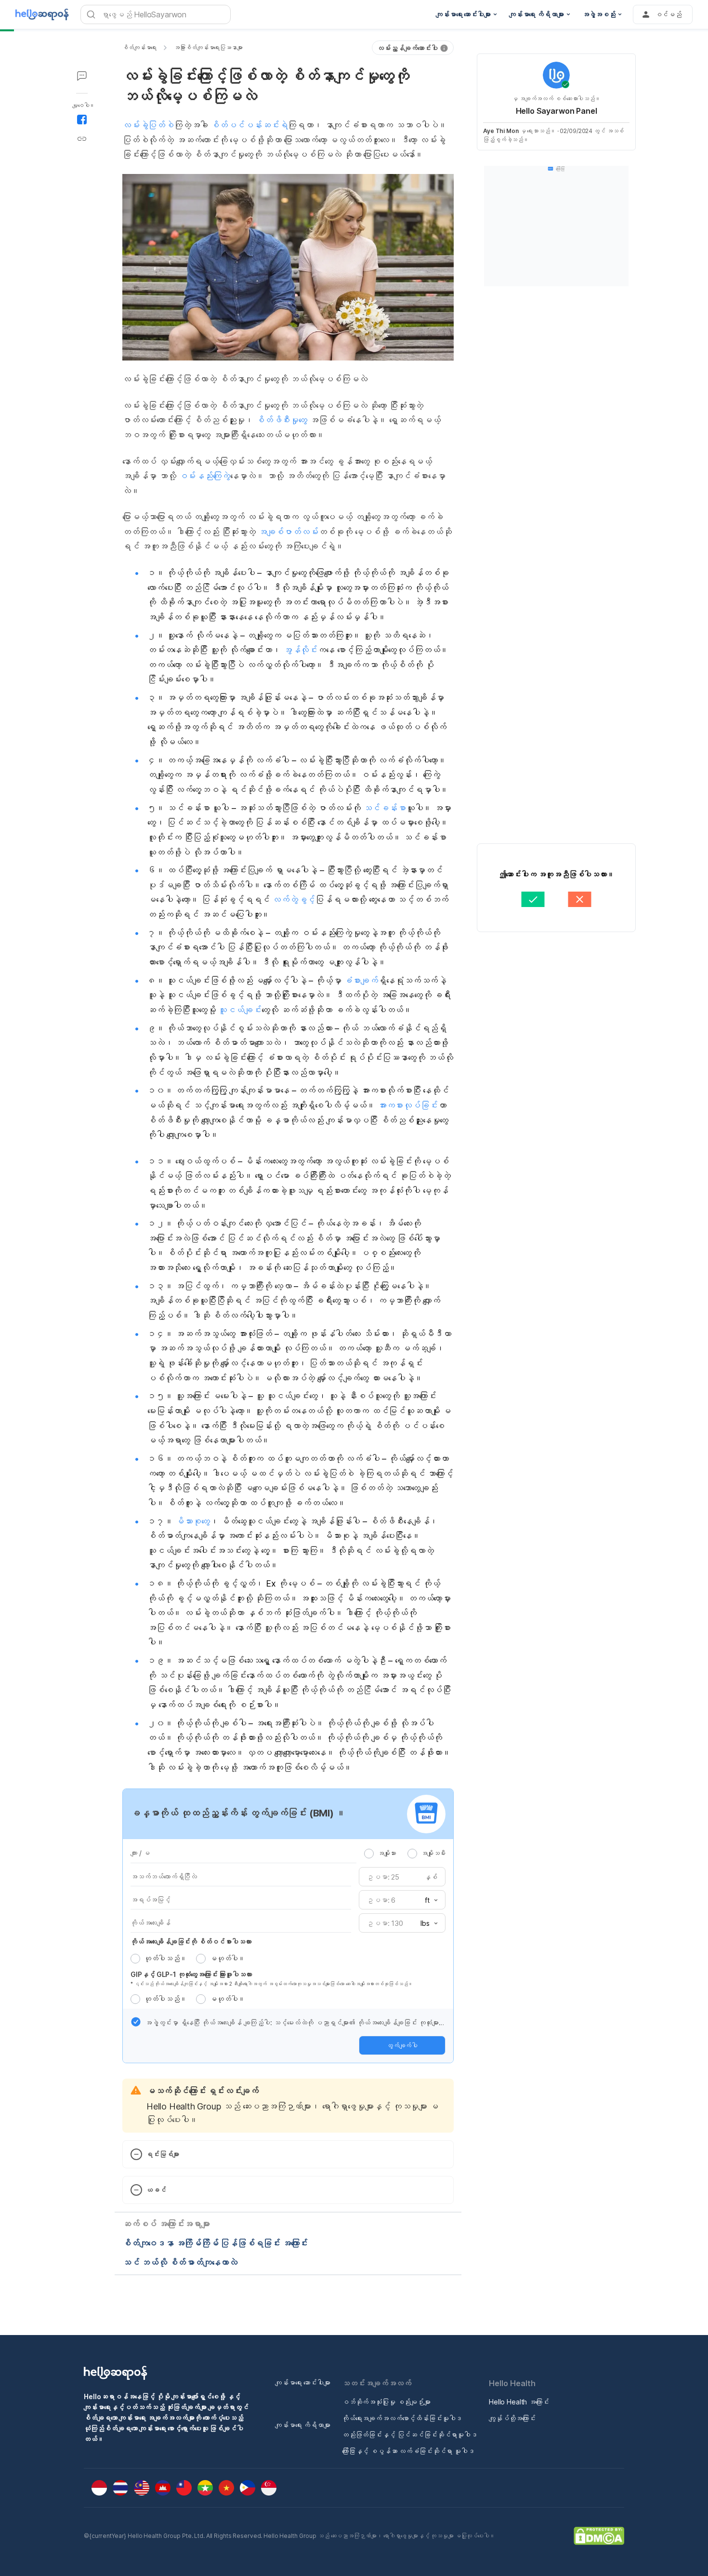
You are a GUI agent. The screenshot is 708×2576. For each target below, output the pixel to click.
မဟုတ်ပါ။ (227, 1958)
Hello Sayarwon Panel (557, 111)
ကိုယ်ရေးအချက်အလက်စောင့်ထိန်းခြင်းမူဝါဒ (402, 2418)
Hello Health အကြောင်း (519, 2402)
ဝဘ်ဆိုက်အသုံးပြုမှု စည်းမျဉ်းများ (386, 2402)
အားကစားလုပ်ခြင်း (408, 1105)
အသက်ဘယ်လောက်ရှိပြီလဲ (164, 1876)
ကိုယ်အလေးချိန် (151, 1923)
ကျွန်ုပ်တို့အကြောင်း (512, 2418)
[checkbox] (136, 2022)
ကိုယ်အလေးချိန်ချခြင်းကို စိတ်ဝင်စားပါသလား (191, 1942)
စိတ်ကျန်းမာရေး (139, 47)
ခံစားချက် (361, 981)
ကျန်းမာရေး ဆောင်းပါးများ (303, 2382)
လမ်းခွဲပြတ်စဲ (148, 125)
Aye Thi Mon (501, 131)
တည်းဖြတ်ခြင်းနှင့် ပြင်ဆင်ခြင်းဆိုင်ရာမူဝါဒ (410, 2435)
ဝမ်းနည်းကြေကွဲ (203, 476)
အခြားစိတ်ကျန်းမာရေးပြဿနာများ (208, 47)
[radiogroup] (405, 1853)
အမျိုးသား (387, 1853)
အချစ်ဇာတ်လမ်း (288, 532)
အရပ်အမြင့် (151, 1900)
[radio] (369, 1854)
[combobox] (428, 1900)
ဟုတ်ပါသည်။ (165, 1958)
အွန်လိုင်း (300, 650)
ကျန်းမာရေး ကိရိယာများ (303, 2425)
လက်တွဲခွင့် (294, 900)
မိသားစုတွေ (192, 1521)
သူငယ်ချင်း (240, 1010)
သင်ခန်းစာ (385, 808)
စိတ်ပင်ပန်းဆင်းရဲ (249, 125)
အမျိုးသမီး (433, 1853)
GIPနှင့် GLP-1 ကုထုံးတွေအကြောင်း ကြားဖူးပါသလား (191, 1974)
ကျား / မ (140, 1853)
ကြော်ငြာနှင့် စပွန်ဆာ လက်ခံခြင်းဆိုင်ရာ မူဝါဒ (408, 2451)
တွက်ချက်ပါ (402, 2045)
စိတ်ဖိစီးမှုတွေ (282, 420)
